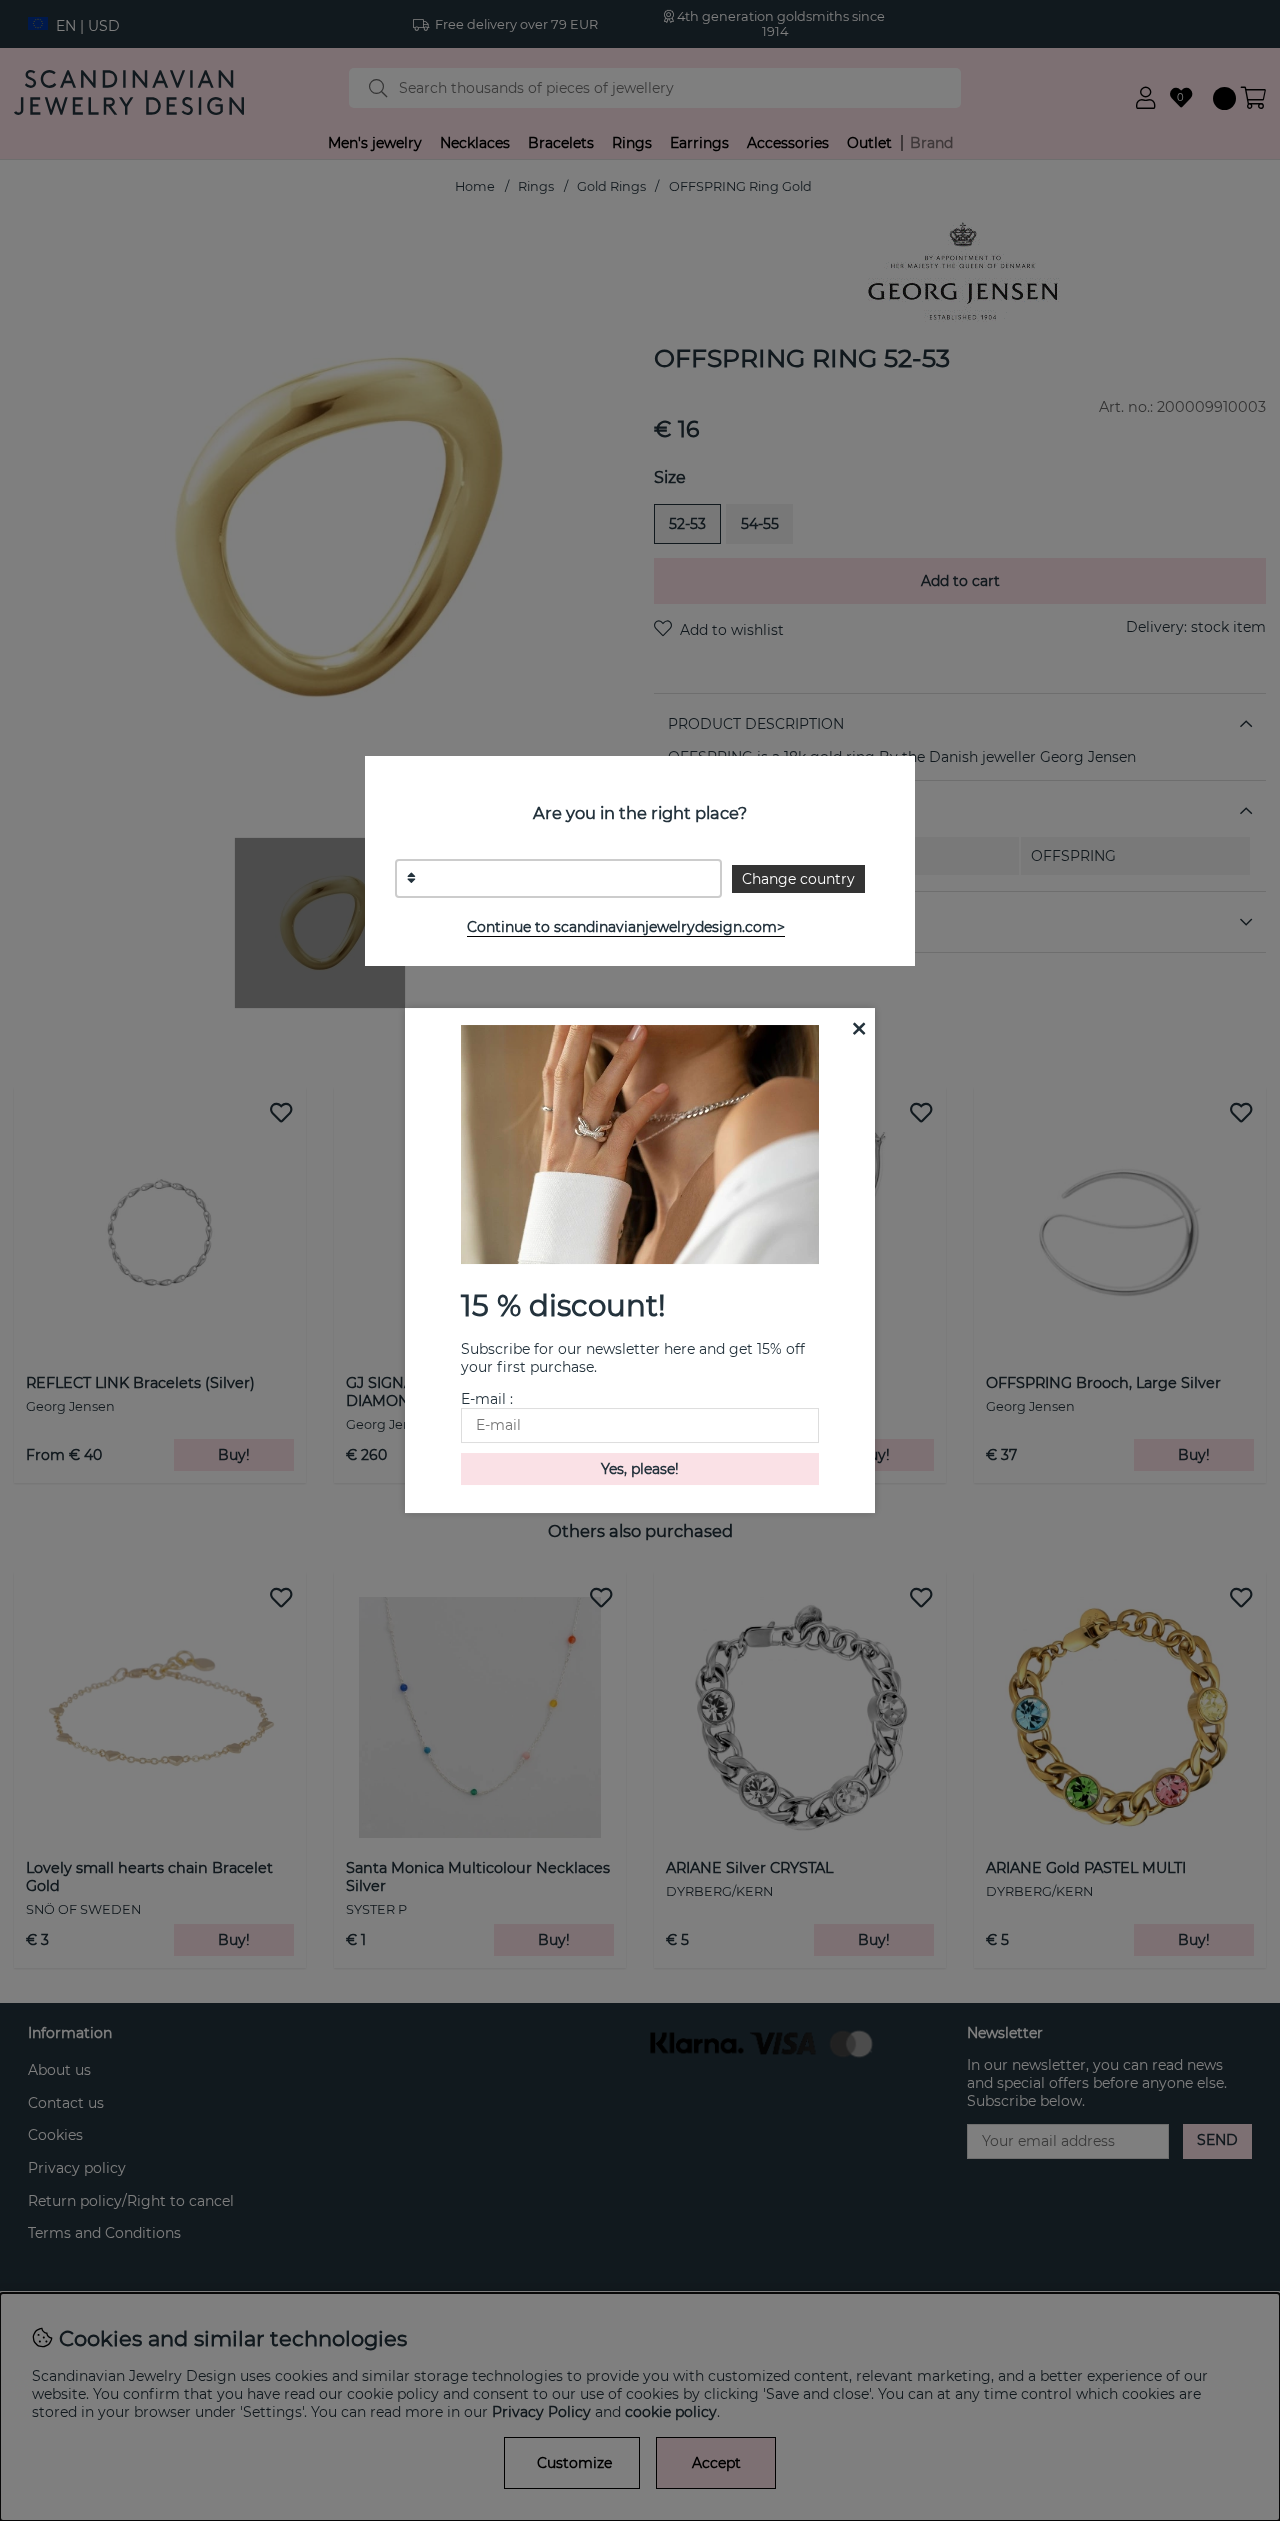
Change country (798, 879)
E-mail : (487, 1399)
